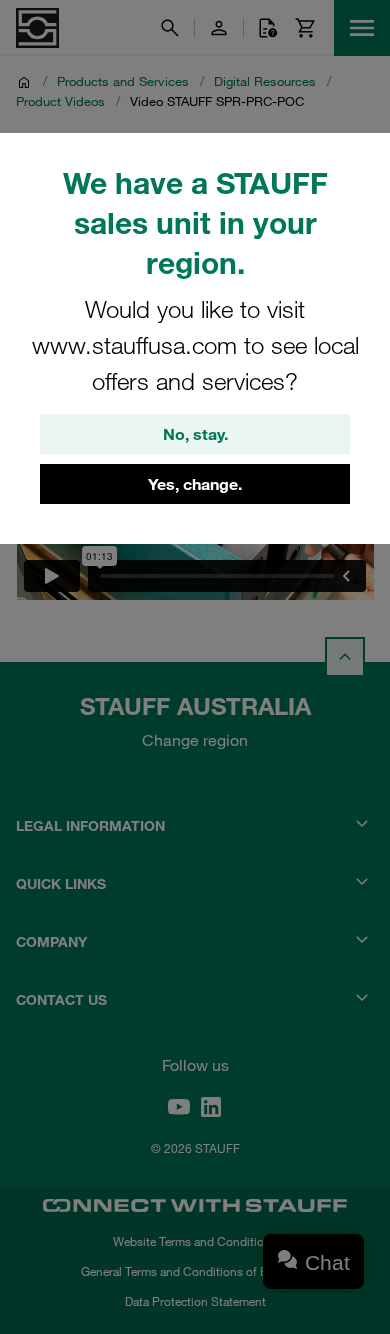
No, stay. (195, 434)
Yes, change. (195, 484)
